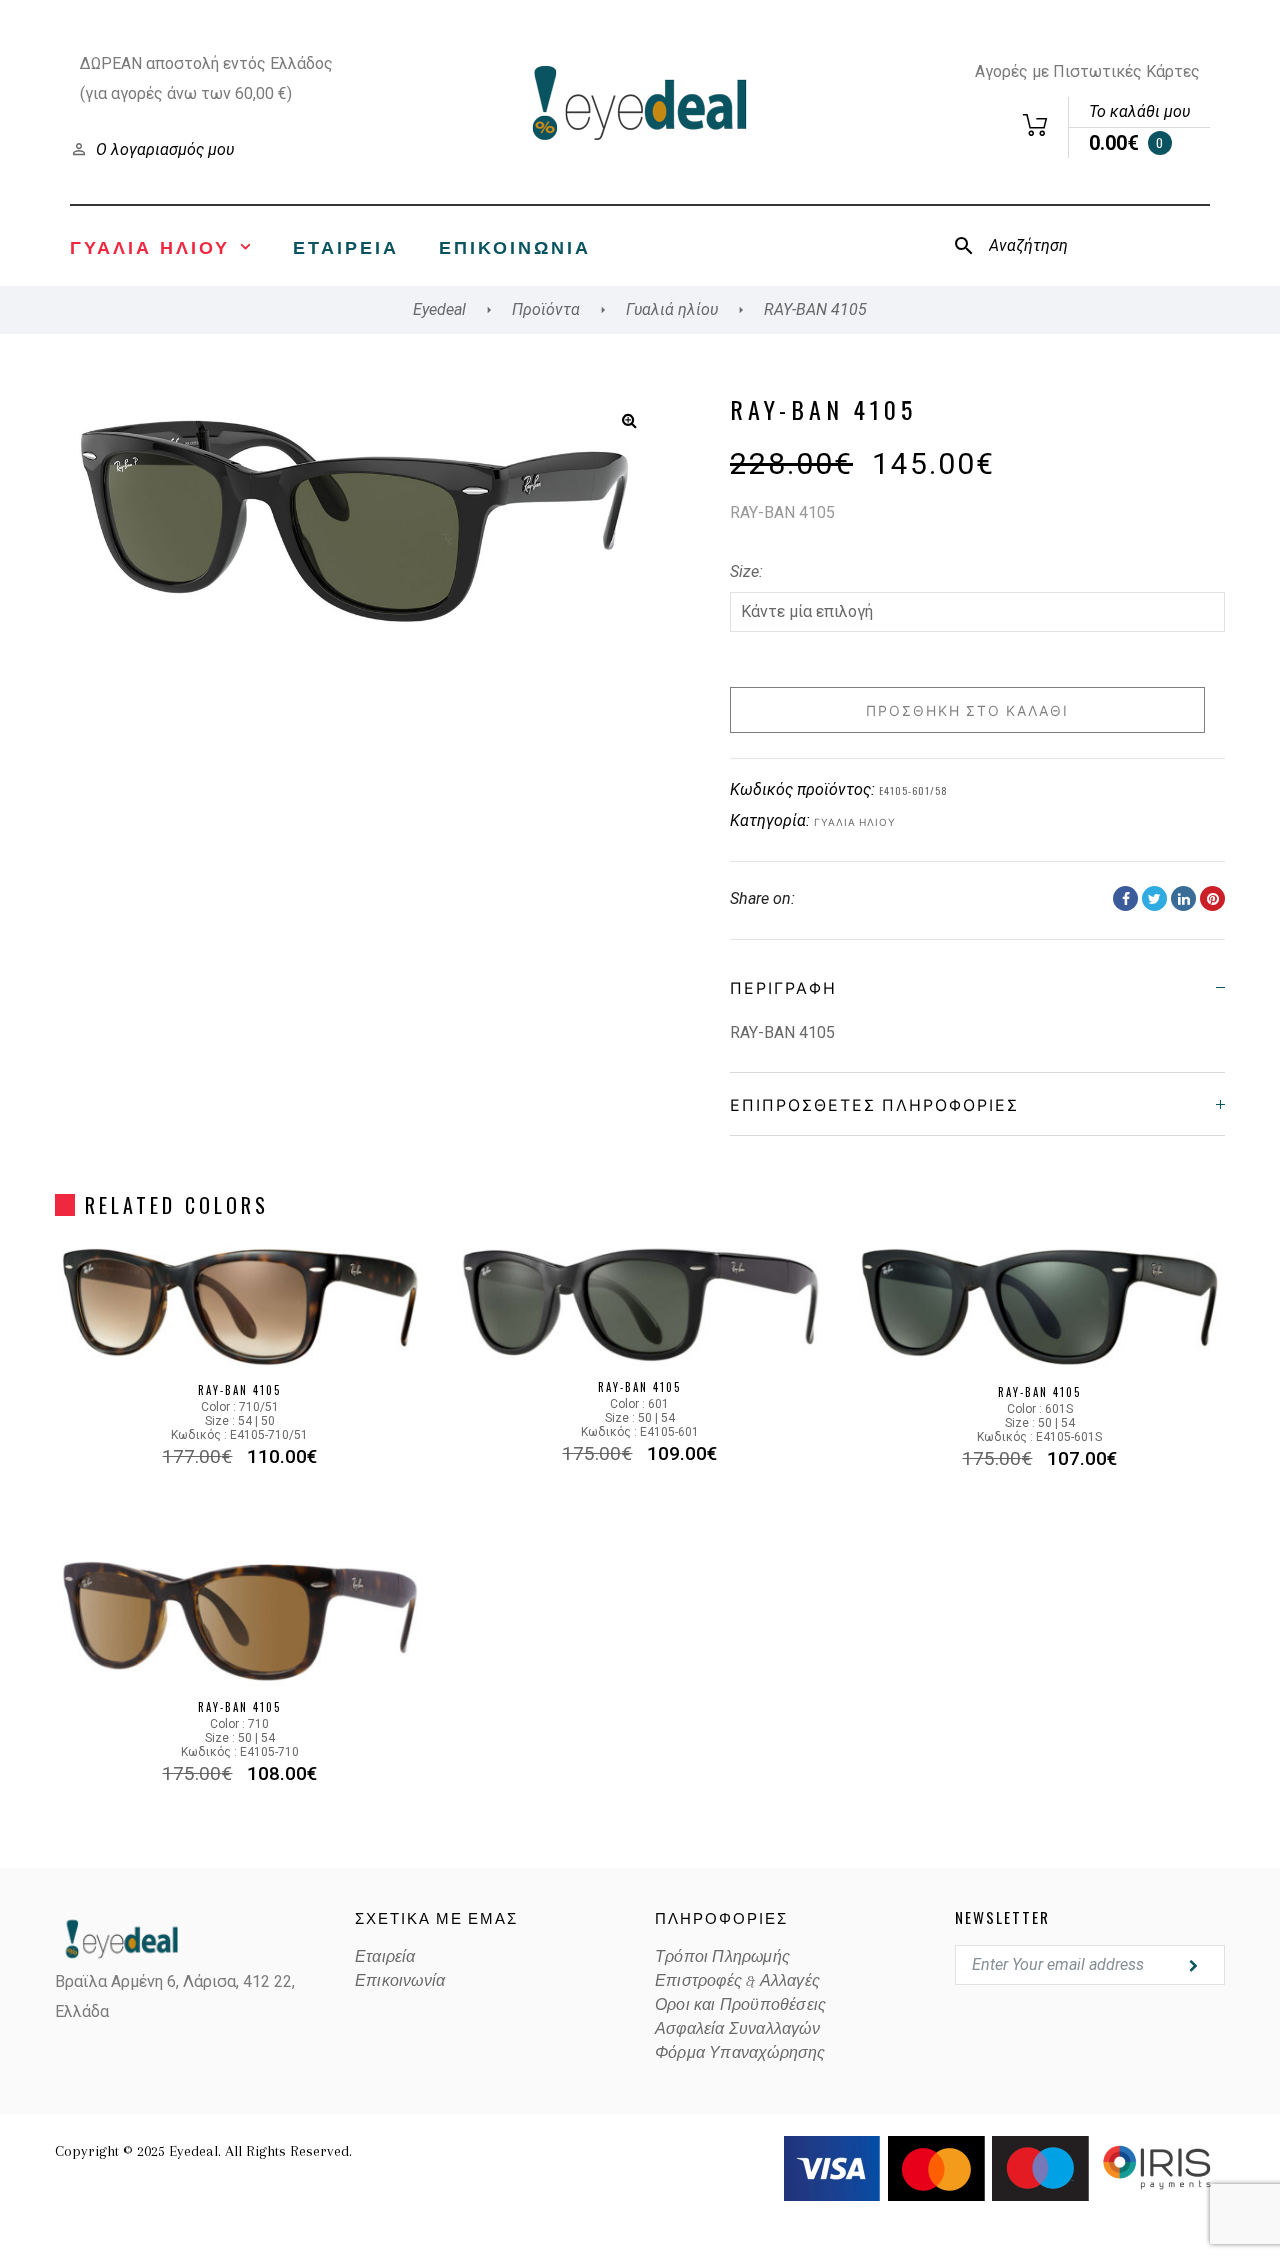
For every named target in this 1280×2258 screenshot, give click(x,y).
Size (744, 571)
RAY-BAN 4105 (239, 1390)
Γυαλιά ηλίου (855, 821)
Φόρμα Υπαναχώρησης (740, 2053)
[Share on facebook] (1125, 898)
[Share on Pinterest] (1212, 898)
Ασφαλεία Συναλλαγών (737, 2029)
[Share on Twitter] (1154, 898)
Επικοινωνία (515, 246)
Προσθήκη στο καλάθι (967, 709)
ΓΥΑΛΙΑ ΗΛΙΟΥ (150, 246)
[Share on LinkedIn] (1183, 898)
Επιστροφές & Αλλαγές (737, 1981)
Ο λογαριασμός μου (165, 149)
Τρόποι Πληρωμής (722, 1957)
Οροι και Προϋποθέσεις (740, 2005)
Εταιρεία (346, 246)
